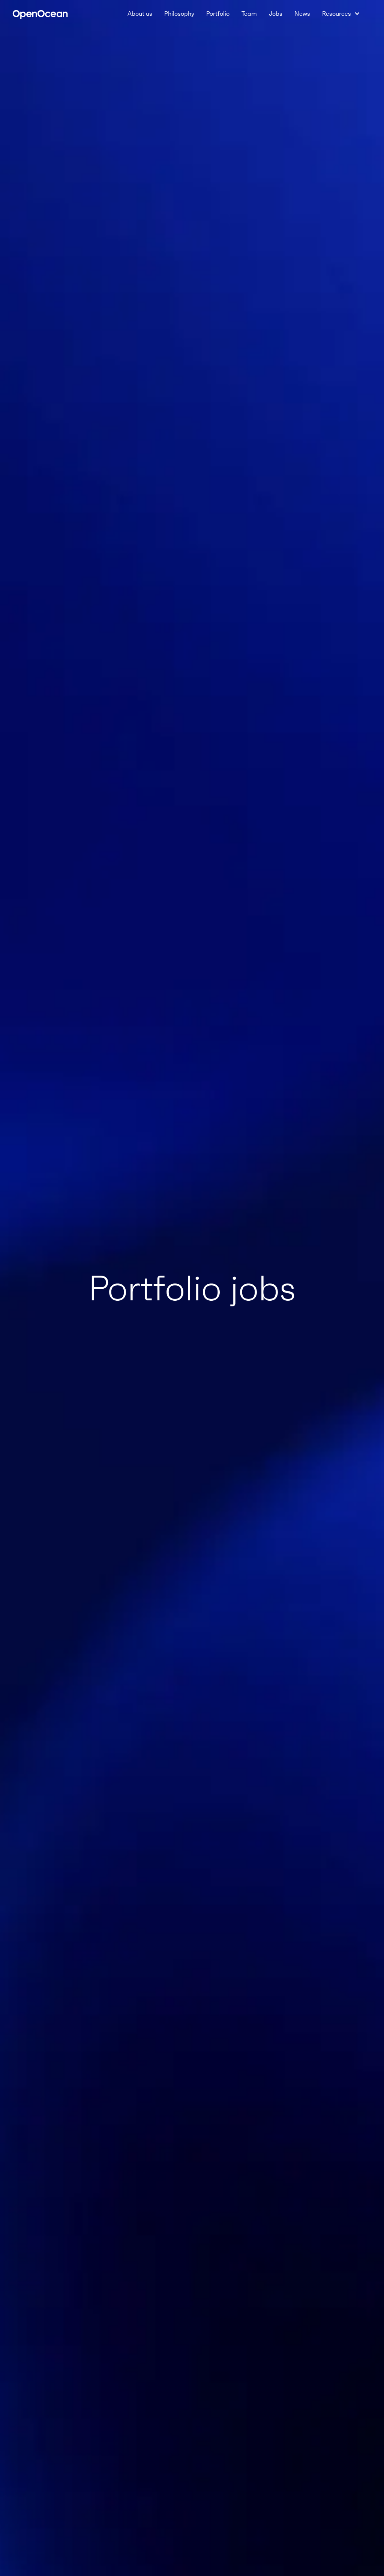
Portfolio (218, 13)
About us (140, 13)
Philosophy (179, 13)
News (302, 13)
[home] (40, 13)
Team (249, 13)
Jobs (276, 13)
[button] (341, 13)
